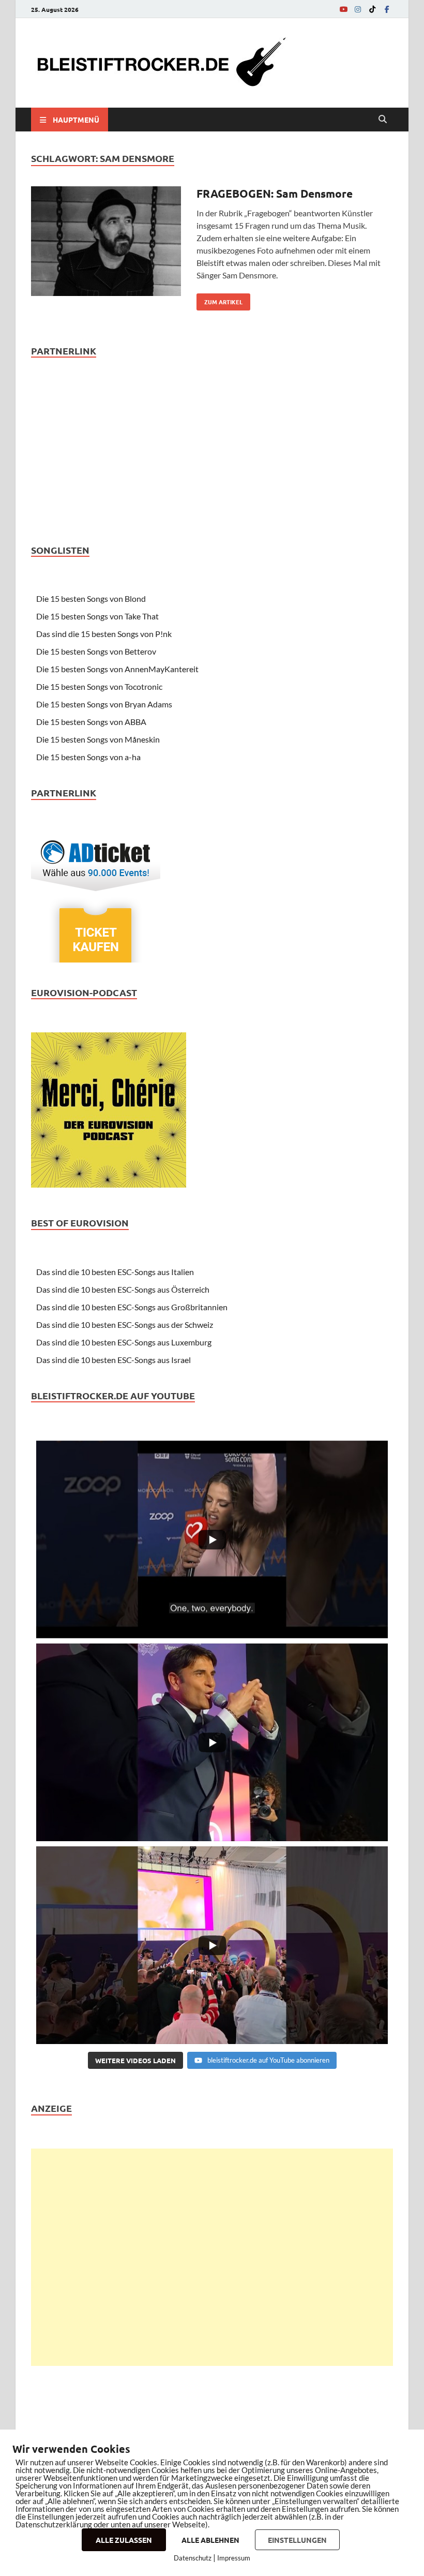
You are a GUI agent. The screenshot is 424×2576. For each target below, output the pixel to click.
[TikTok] (372, 9)
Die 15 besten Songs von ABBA (91, 722)
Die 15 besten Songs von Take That (97, 616)
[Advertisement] (212, 2257)
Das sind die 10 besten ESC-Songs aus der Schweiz (125, 1324)
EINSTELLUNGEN (297, 2540)
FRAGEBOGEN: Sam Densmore (275, 193)
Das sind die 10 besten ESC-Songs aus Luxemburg (124, 1342)
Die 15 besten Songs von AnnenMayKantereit (117, 669)
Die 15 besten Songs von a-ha (88, 757)
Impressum (234, 2558)
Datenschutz (193, 2558)
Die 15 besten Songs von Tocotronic (99, 686)
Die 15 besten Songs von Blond (91, 598)
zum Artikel (219, 300)
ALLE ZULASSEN (124, 2540)
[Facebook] (387, 9)
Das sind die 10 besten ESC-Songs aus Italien (115, 1272)
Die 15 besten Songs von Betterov (96, 651)
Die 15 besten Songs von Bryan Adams (104, 704)
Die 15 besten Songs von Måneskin (98, 739)
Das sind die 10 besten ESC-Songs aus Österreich (123, 1289)
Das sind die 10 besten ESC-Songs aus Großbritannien (132, 1307)
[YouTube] (343, 9)
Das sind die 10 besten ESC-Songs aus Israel (113, 1360)
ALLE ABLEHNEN (210, 2540)
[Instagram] (358, 9)
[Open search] (383, 120)
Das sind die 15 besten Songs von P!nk (104, 634)
